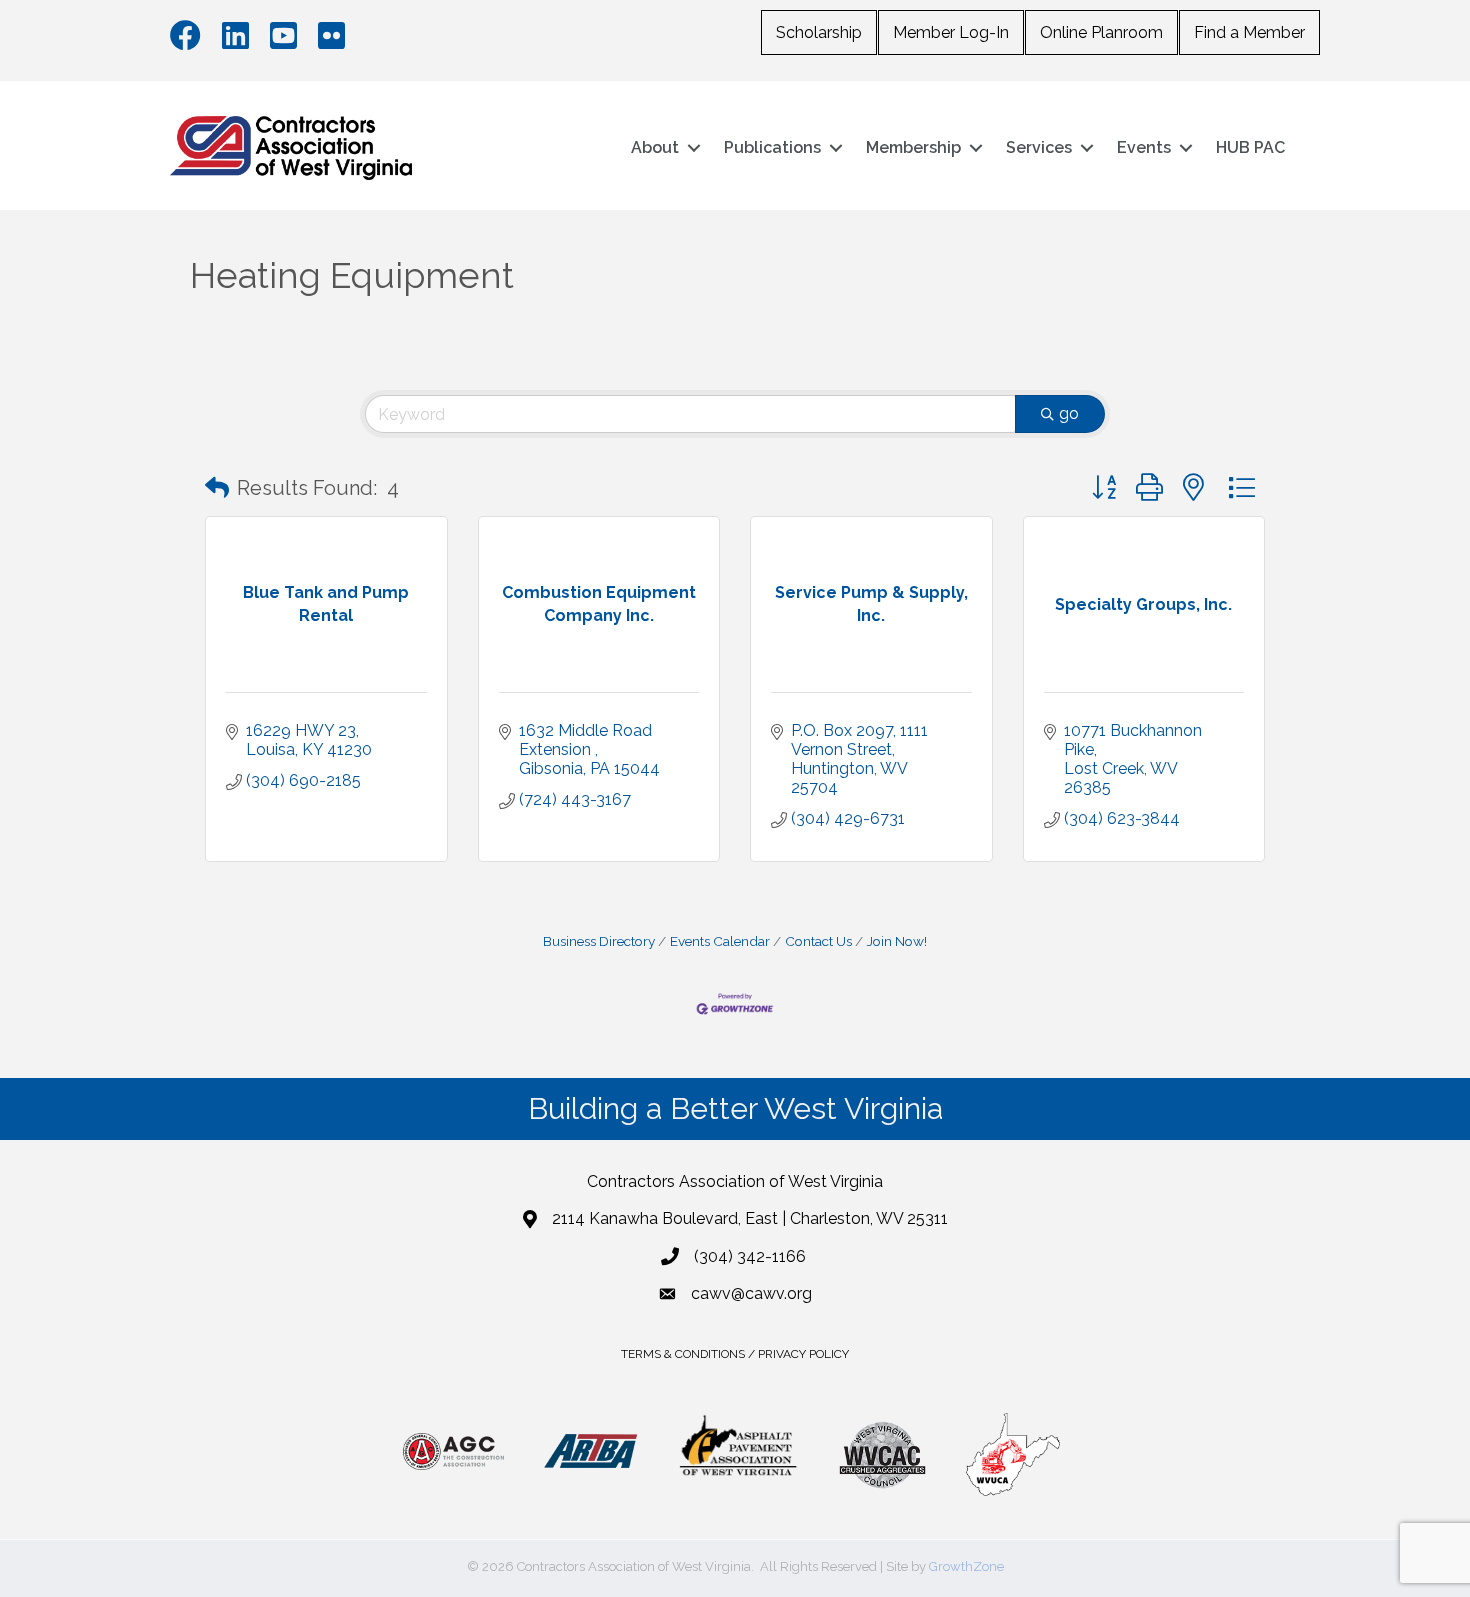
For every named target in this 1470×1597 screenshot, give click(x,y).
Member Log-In (951, 32)
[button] (217, 488)
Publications (772, 147)
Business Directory (599, 941)
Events (1144, 147)
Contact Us (818, 941)
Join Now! (897, 941)
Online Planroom (1101, 32)
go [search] (1069, 413)
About (655, 147)
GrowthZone (966, 1566)
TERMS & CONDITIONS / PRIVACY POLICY (735, 1354)
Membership (913, 147)
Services (1039, 147)
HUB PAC (1250, 147)
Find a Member (1249, 32)
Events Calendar (720, 941)
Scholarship (819, 32)
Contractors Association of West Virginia (735, 1181)
